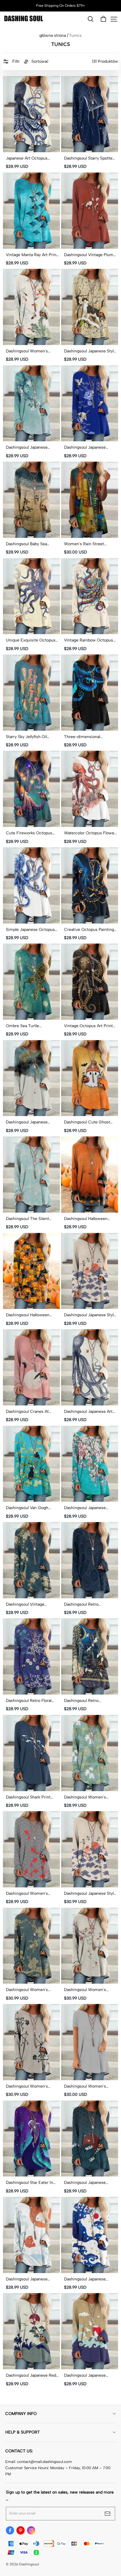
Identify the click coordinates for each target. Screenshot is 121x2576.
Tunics (75, 35)
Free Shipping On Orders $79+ (61, 6)
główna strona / (54, 35)
